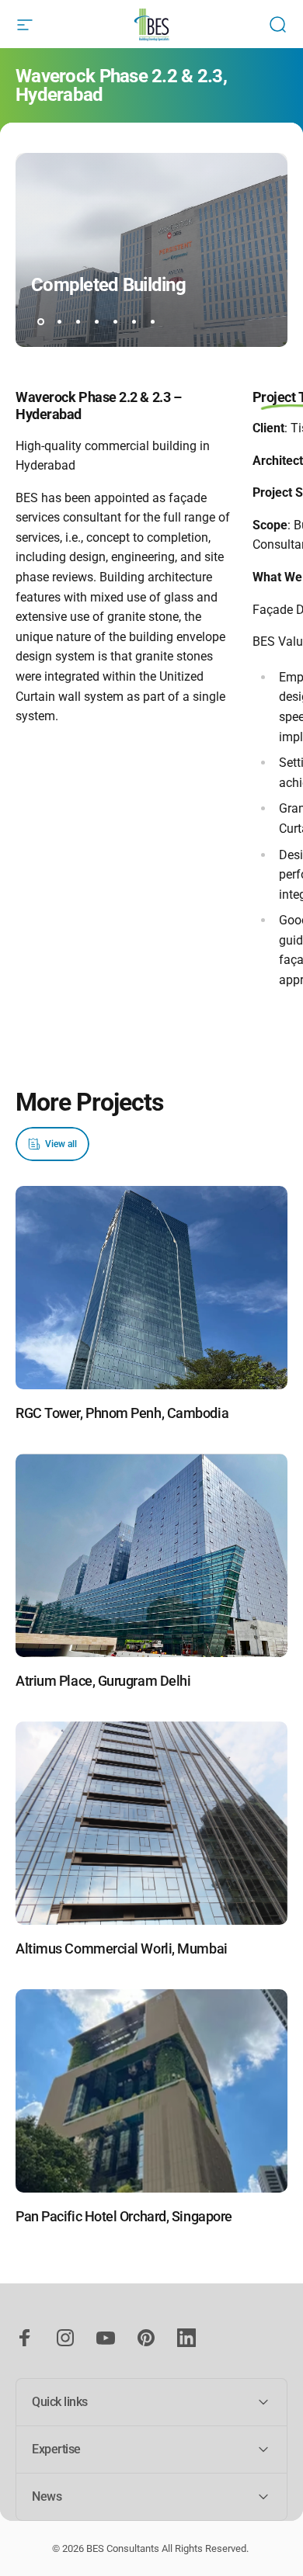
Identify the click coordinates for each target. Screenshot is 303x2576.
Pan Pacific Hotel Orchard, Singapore (124, 2216)
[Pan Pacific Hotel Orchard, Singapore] (151, 2091)
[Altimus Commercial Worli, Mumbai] (151, 1824)
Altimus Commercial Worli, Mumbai (122, 1948)
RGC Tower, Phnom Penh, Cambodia (122, 1413)
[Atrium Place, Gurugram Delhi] (151, 1556)
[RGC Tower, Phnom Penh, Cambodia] (151, 1288)
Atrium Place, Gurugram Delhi (103, 1681)
